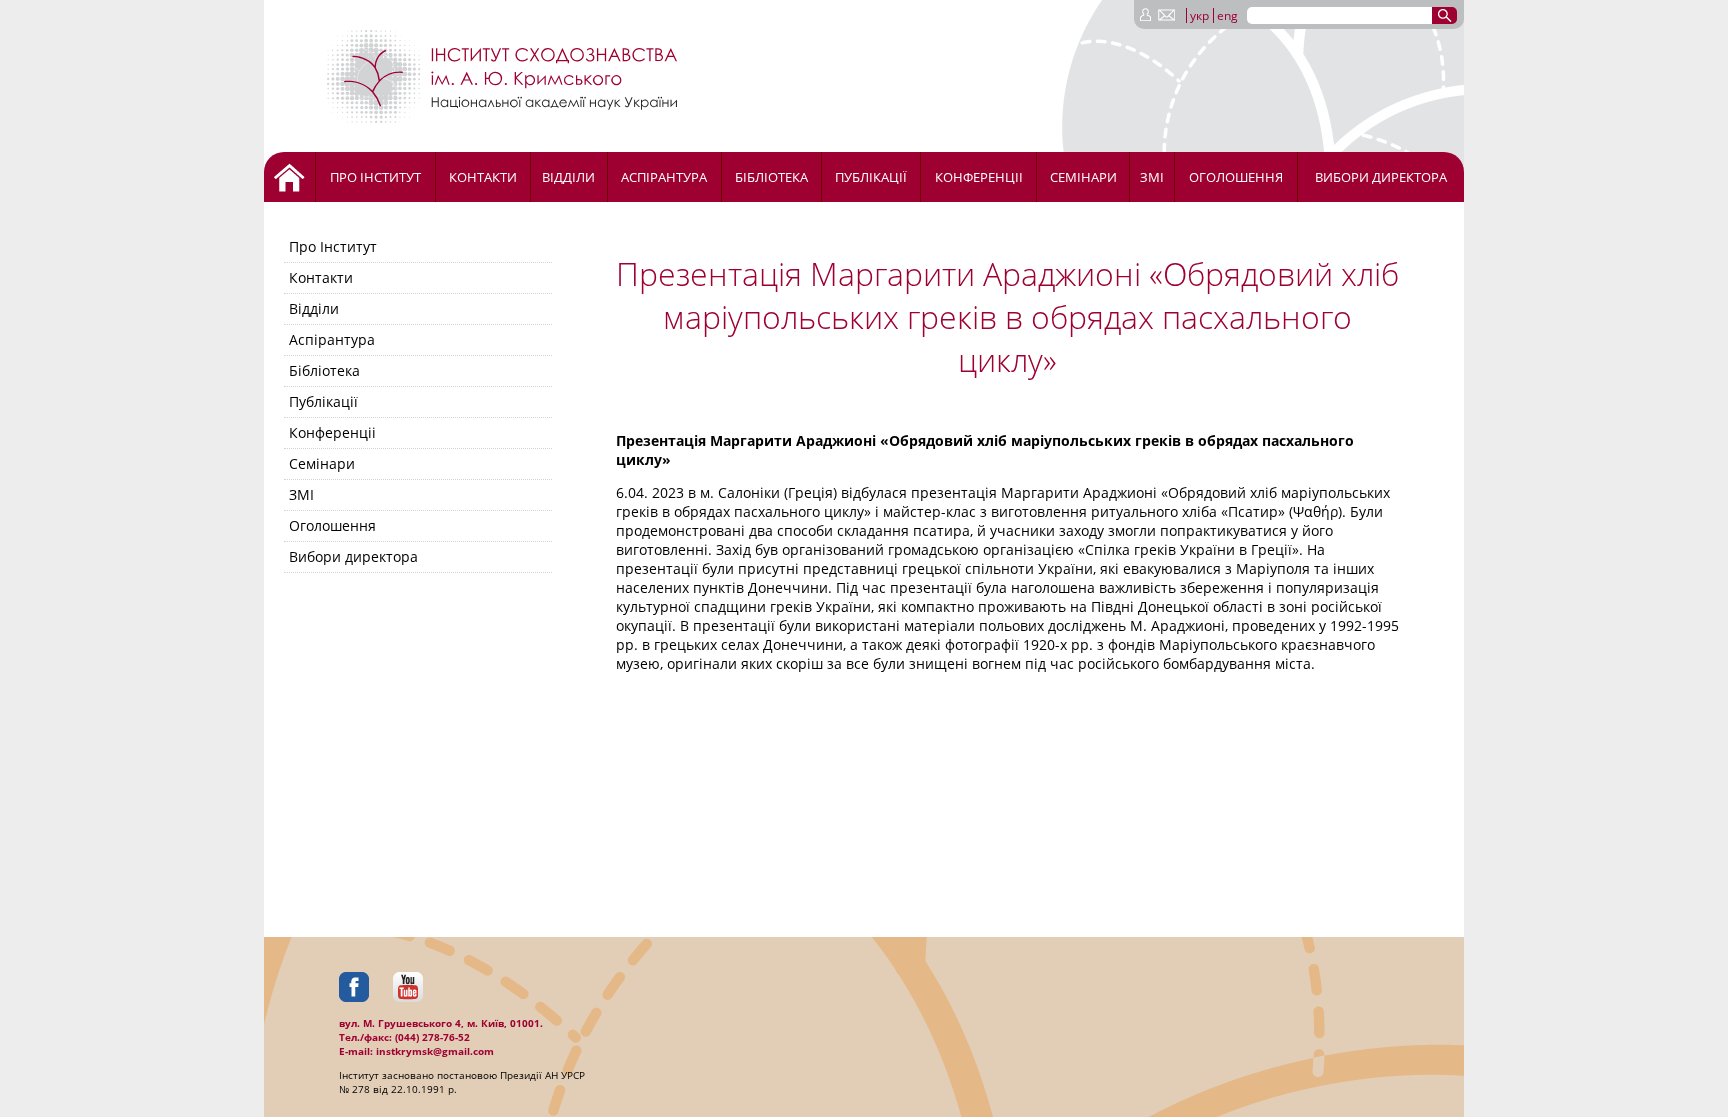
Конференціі (979, 177)
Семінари (1083, 177)
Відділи (568, 177)
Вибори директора (1381, 177)
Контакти (483, 177)
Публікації (871, 177)
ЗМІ (1152, 177)
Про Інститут (375, 177)
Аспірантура (664, 177)
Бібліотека (771, 177)
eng (1227, 15)
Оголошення (1236, 177)
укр (1199, 15)
